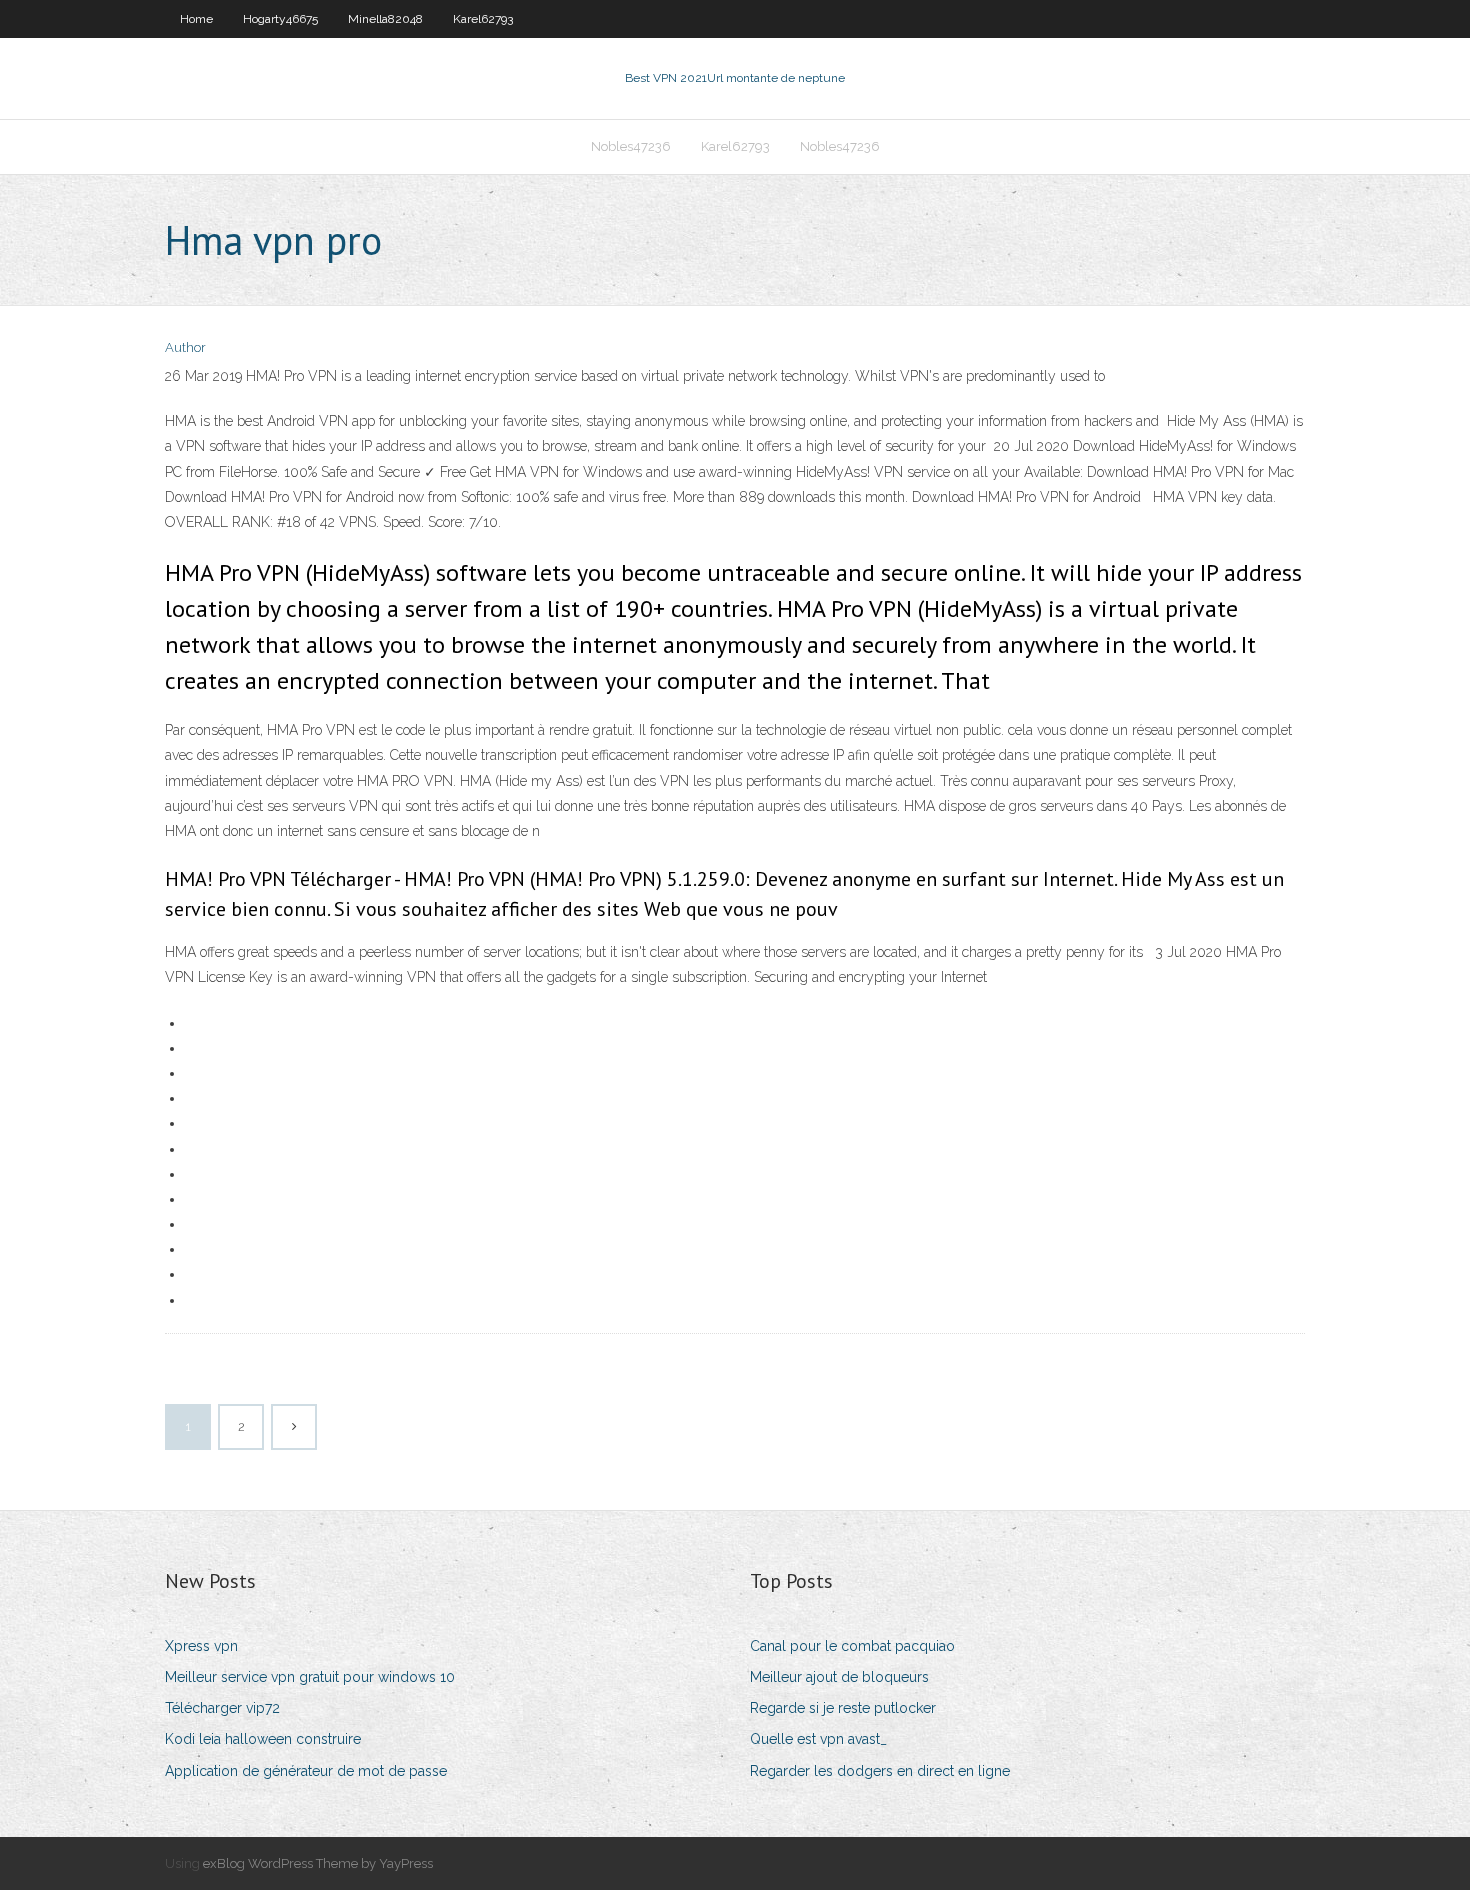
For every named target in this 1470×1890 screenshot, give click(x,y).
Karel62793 (483, 19)
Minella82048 (385, 19)
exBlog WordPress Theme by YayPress (318, 1863)
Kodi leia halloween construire (263, 1739)
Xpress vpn (201, 1646)
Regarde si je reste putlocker (843, 1708)
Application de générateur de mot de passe (306, 1771)
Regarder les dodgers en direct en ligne (880, 1771)
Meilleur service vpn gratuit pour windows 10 (310, 1677)
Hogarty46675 (280, 19)
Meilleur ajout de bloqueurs (839, 1677)
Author (185, 347)
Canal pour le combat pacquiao (852, 1646)
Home (196, 19)
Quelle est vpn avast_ (818, 1739)
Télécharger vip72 (222, 1708)
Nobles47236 (631, 146)
